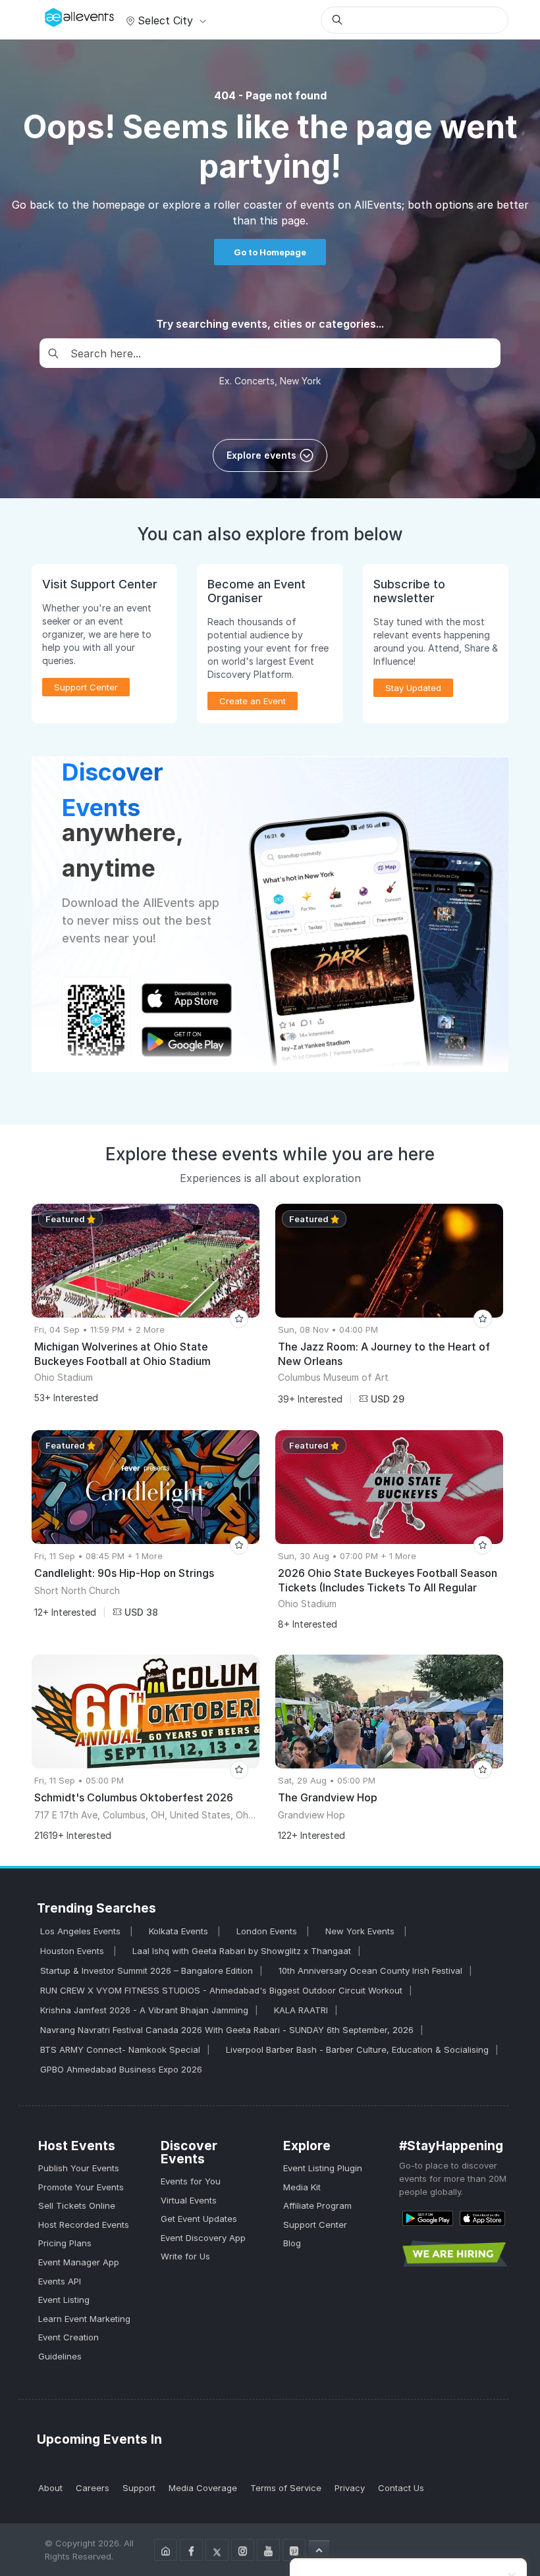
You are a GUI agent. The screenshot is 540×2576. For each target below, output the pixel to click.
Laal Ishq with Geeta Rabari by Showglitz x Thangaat (242, 1951)
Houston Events (73, 1951)
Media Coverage (203, 2488)
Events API (60, 2281)
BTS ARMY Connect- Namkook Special (120, 2049)
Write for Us (185, 2256)
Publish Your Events (79, 2168)
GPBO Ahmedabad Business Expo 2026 (121, 2069)
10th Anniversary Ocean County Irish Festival (370, 1971)
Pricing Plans (65, 2243)
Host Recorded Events (84, 2225)
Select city (165, 20)
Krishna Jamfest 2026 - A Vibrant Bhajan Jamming (144, 2010)
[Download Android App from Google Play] (428, 2218)
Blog (292, 2243)
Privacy (350, 2488)
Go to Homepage (270, 252)
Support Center (315, 2225)
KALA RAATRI (301, 2010)
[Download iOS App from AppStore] (482, 2218)
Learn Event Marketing (84, 2319)
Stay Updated (413, 688)
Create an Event (253, 701)
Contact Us (401, 2488)
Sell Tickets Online (77, 2205)
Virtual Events (189, 2200)
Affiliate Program (317, 2205)
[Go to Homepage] (166, 2550)
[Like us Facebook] (191, 2550)
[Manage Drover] (48, 15)
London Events (268, 1931)
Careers (93, 2488)
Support (139, 2488)
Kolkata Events (180, 1931)
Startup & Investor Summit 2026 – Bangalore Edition (147, 1971)
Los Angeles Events (82, 1931)
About (50, 2488)
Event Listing (64, 2300)
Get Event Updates (199, 2219)
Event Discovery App (203, 2238)
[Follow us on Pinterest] (294, 2550)
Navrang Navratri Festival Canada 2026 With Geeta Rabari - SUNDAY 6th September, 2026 (227, 2030)
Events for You (191, 2181)
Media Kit (302, 2187)
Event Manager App (79, 2262)
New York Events (361, 1931)
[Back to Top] (319, 2550)
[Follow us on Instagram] (243, 2550)
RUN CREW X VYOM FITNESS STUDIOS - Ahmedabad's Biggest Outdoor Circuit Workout (221, 1990)
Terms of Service (286, 2488)
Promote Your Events (81, 2187)
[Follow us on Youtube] (268, 2550)
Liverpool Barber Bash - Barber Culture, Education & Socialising (357, 2049)
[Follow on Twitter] (217, 2550)
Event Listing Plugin (323, 2168)
